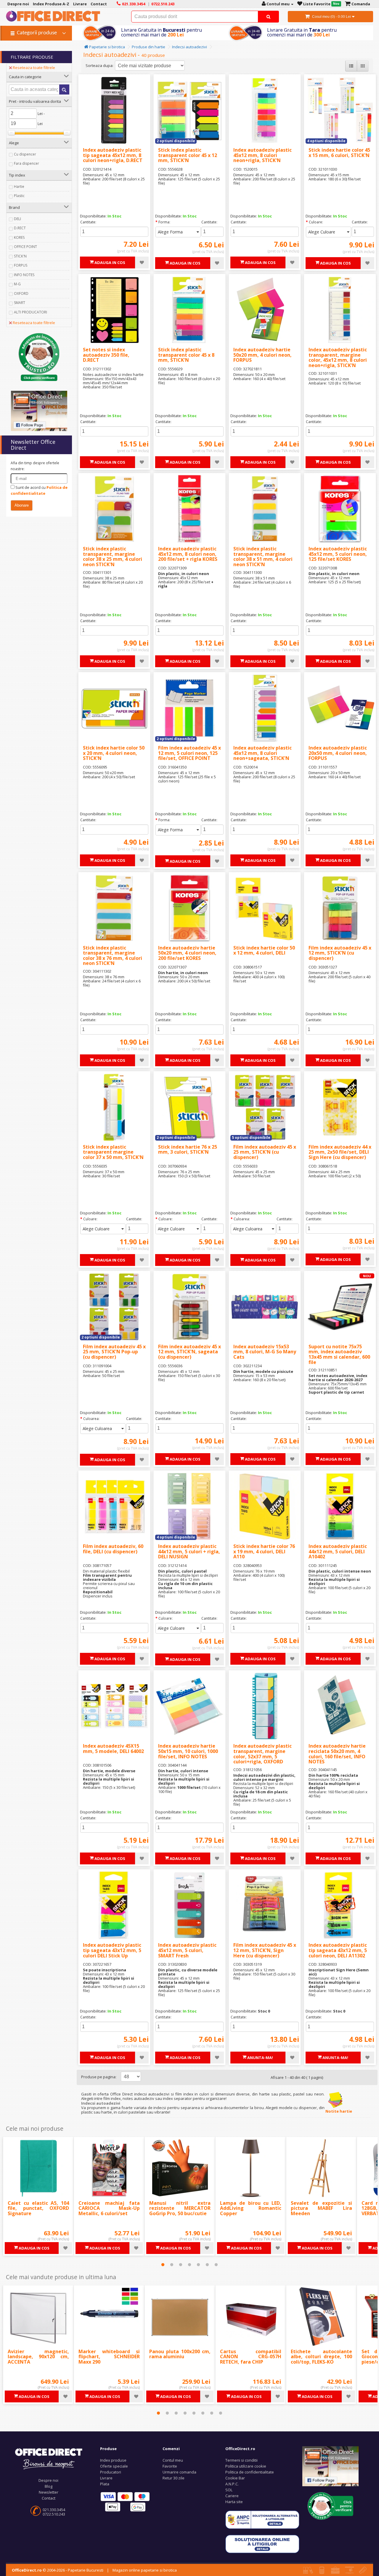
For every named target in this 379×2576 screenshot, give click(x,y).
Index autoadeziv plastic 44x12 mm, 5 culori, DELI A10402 (338, 1551)
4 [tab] (189, 2265)
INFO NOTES (24, 275)
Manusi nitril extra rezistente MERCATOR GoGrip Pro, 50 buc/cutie (180, 2208)
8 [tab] (221, 2413)
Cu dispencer (25, 154)
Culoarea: (242, 1219)
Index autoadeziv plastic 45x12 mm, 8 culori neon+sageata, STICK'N (262, 753)
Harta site (234, 2502)
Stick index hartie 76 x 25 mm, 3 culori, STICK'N (188, 1149)
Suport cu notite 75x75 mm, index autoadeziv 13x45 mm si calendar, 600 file (339, 1354)
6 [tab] (207, 2265)
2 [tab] (172, 2265)
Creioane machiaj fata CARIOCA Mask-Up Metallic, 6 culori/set (109, 2208)
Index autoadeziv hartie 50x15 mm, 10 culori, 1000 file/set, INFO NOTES (188, 1751)
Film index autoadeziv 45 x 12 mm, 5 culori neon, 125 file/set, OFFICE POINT (189, 753)
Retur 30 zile (174, 2478)
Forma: (164, 222)
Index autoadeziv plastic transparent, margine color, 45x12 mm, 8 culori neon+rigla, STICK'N (338, 357)
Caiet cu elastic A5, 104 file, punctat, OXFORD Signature (38, 2208)
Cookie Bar (235, 2478)
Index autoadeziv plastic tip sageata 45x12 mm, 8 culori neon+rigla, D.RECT (113, 155)
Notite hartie (338, 2111)
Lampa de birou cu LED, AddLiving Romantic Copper (251, 2208)
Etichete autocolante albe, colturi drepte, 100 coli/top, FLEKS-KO (321, 2357)
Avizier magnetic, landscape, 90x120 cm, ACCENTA (38, 2357)
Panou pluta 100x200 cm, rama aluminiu (180, 2354)
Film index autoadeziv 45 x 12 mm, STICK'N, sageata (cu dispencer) (189, 1352)
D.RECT (20, 228)
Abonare (22, 505)
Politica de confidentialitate (250, 2472)
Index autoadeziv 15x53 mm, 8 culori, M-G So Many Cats (265, 1352)
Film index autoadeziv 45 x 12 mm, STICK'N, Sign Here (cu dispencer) (265, 1950)
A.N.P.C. (232, 2484)
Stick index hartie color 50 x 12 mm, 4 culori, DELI (264, 950)
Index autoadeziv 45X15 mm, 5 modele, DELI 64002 (113, 1749)
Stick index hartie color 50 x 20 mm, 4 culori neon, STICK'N (114, 753)
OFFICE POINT (25, 247)
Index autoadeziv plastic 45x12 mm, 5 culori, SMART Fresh (187, 1950)
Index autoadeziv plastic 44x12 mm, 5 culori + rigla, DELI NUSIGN (189, 1551)
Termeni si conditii (241, 2460)
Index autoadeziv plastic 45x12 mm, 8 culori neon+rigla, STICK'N (262, 155)
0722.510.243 (54, 2514)
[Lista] (351, 66)
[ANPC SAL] (262, 2519)
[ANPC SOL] (262, 2544)
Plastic (19, 196)
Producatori (111, 2472)
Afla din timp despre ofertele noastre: (35, 466)
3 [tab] (181, 2265)
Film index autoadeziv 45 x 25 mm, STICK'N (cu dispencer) (265, 1152)
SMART (20, 303)
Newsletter (49, 2492)
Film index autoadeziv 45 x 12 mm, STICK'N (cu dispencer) (340, 953)
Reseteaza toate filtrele (34, 68)
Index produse (113, 2460)
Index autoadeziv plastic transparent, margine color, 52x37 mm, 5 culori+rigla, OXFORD (262, 1754)
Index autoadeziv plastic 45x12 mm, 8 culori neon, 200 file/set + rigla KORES (188, 554)
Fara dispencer (27, 163)
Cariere (232, 2496)
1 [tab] (163, 2265)
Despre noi (48, 2480)
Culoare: (316, 222)
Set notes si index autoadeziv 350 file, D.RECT (106, 355)
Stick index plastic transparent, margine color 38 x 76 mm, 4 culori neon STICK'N (113, 956)
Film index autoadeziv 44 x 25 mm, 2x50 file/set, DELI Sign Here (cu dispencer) (340, 1152)
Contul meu (173, 2460)
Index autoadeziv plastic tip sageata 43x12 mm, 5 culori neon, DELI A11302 (338, 1950)
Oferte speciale (114, 2466)
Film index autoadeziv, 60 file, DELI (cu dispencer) (113, 1549)
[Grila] (363, 66)
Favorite (170, 2466)
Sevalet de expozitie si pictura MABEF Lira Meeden (321, 2208)
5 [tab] (198, 2265)
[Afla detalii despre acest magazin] (39, 357)
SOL (229, 2490)
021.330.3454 (54, 2510)
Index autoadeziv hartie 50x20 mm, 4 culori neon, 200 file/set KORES (187, 953)
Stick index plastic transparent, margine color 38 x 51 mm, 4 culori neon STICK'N (263, 557)
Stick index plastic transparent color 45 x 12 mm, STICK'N (188, 155)
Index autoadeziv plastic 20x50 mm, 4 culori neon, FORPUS (338, 753)
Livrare (106, 2478)
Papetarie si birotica (107, 47)
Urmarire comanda (179, 2472)
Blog (49, 2486)
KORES (19, 237)
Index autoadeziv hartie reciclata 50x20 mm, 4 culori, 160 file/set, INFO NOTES (337, 1754)
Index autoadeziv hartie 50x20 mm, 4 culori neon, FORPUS (262, 355)
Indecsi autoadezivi (189, 47)
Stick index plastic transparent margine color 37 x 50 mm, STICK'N (113, 1152)
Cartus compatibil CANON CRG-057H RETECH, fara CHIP (251, 2357)
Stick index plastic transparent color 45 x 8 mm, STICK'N (186, 355)
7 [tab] (216, 2265)
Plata (105, 2484)
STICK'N (20, 256)
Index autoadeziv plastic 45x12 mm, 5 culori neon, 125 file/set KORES (338, 554)
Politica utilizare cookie (246, 2466)
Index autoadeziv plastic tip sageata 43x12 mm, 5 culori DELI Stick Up (112, 1950)
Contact (49, 2498)
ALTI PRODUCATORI (30, 312)
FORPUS (21, 265)
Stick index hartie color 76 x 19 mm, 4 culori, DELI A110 (264, 1551)
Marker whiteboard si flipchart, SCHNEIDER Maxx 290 (109, 2357)
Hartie (19, 186)
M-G (17, 284)
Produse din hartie (148, 47)
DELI (17, 219)
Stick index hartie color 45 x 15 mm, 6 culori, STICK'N (339, 153)
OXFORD (21, 293)
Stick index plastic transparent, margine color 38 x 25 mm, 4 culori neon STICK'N (113, 557)
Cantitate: (88, 222)
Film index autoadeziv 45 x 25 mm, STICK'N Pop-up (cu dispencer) (114, 1352)
